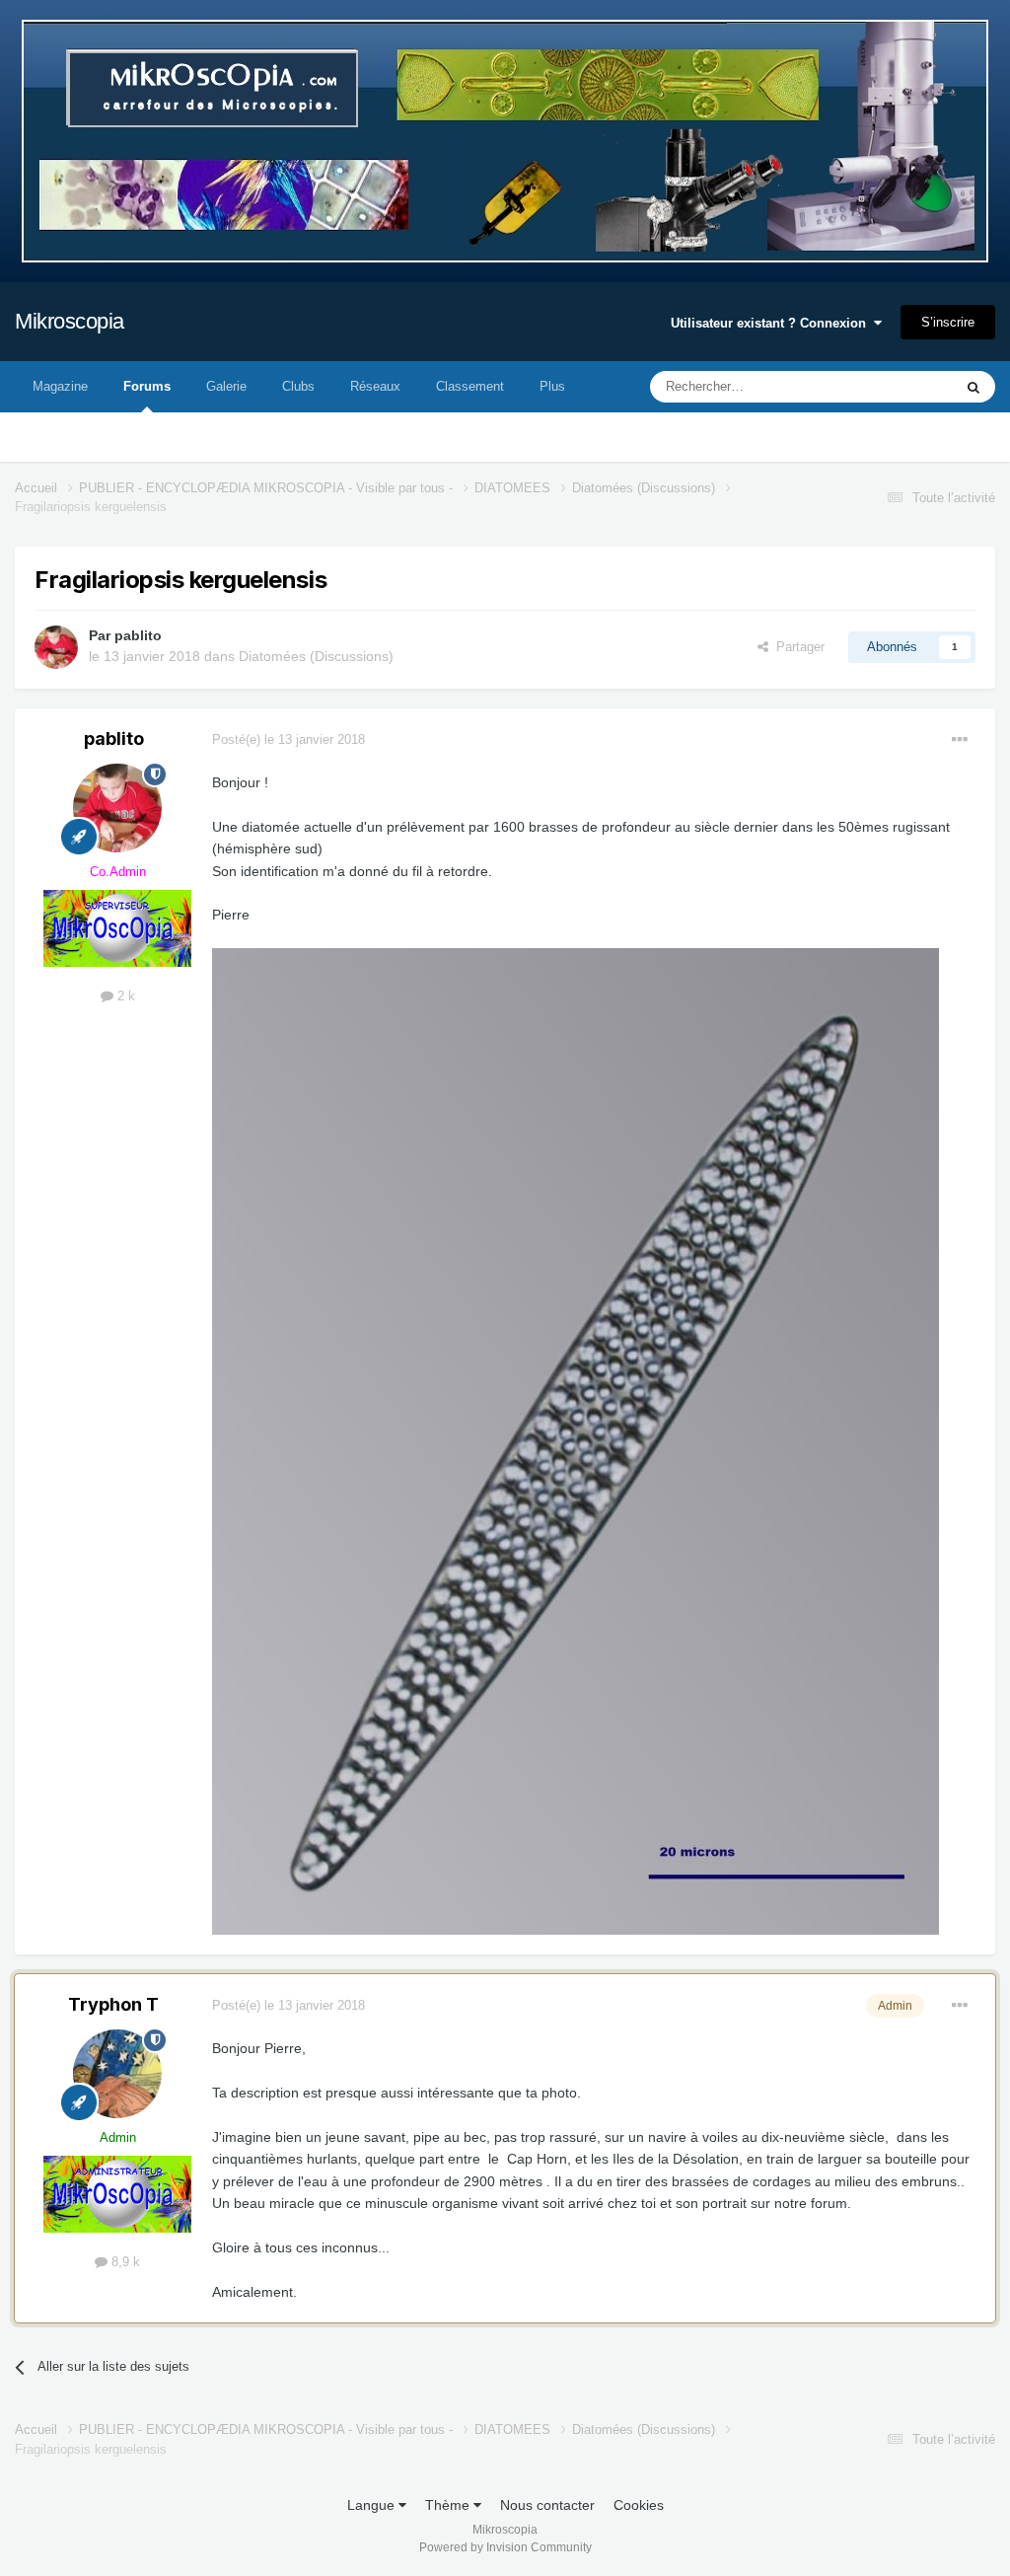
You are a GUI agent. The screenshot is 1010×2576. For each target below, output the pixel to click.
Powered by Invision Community (505, 2547)
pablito (138, 635)
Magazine (60, 386)
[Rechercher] (974, 387)
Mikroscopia (70, 321)
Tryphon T (113, 2004)
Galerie (226, 386)
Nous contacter (547, 2505)
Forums (147, 386)
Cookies (639, 2505)
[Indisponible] (576, 1440)
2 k (124, 996)
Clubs (298, 386)
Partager (796, 647)
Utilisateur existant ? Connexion (772, 323)
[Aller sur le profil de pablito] (56, 647)
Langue (373, 2505)
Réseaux (375, 386)
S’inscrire (948, 322)
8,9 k (124, 2262)
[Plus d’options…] (960, 740)
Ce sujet (903, 387)
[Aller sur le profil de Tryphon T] (117, 2074)
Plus (552, 386)
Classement (470, 386)
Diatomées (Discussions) (316, 656)
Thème (449, 2505)
